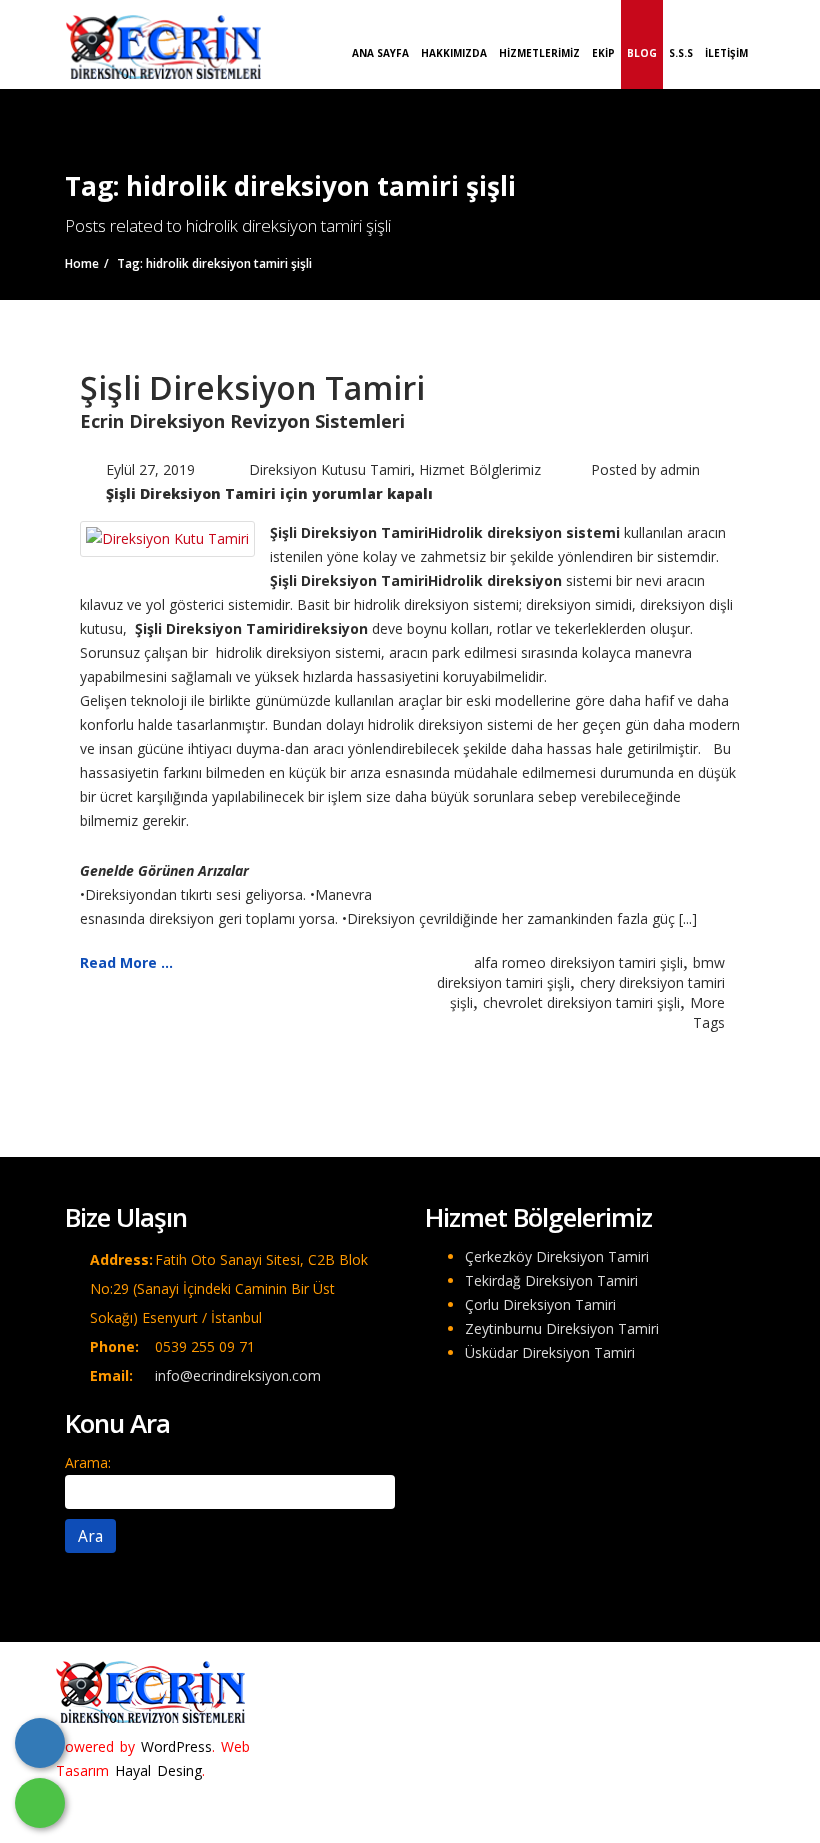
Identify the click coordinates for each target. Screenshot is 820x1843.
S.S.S (681, 53)
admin (680, 469)
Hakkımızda (454, 53)
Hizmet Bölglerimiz (480, 469)
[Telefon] (40, 1743)
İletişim (726, 53)
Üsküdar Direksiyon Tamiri (550, 1352)
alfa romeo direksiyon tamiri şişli (578, 962)
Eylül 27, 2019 (150, 469)
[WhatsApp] (40, 1803)
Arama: (88, 1462)
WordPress (176, 1746)
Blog (642, 53)
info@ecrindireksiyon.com (238, 1375)
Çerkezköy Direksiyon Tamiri (557, 1256)
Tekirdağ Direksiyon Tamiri (551, 1280)
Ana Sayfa (380, 53)
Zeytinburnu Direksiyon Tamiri (562, 1328)
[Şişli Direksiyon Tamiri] (167, 537)
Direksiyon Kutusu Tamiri (330, 469)
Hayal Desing (158, 1770)
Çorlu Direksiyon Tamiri (540, 1304)
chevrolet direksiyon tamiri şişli (581, 1002)
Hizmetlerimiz (539, 53)
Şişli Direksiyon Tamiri (252, 387)
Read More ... (126, 962)
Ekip (603, 53)
